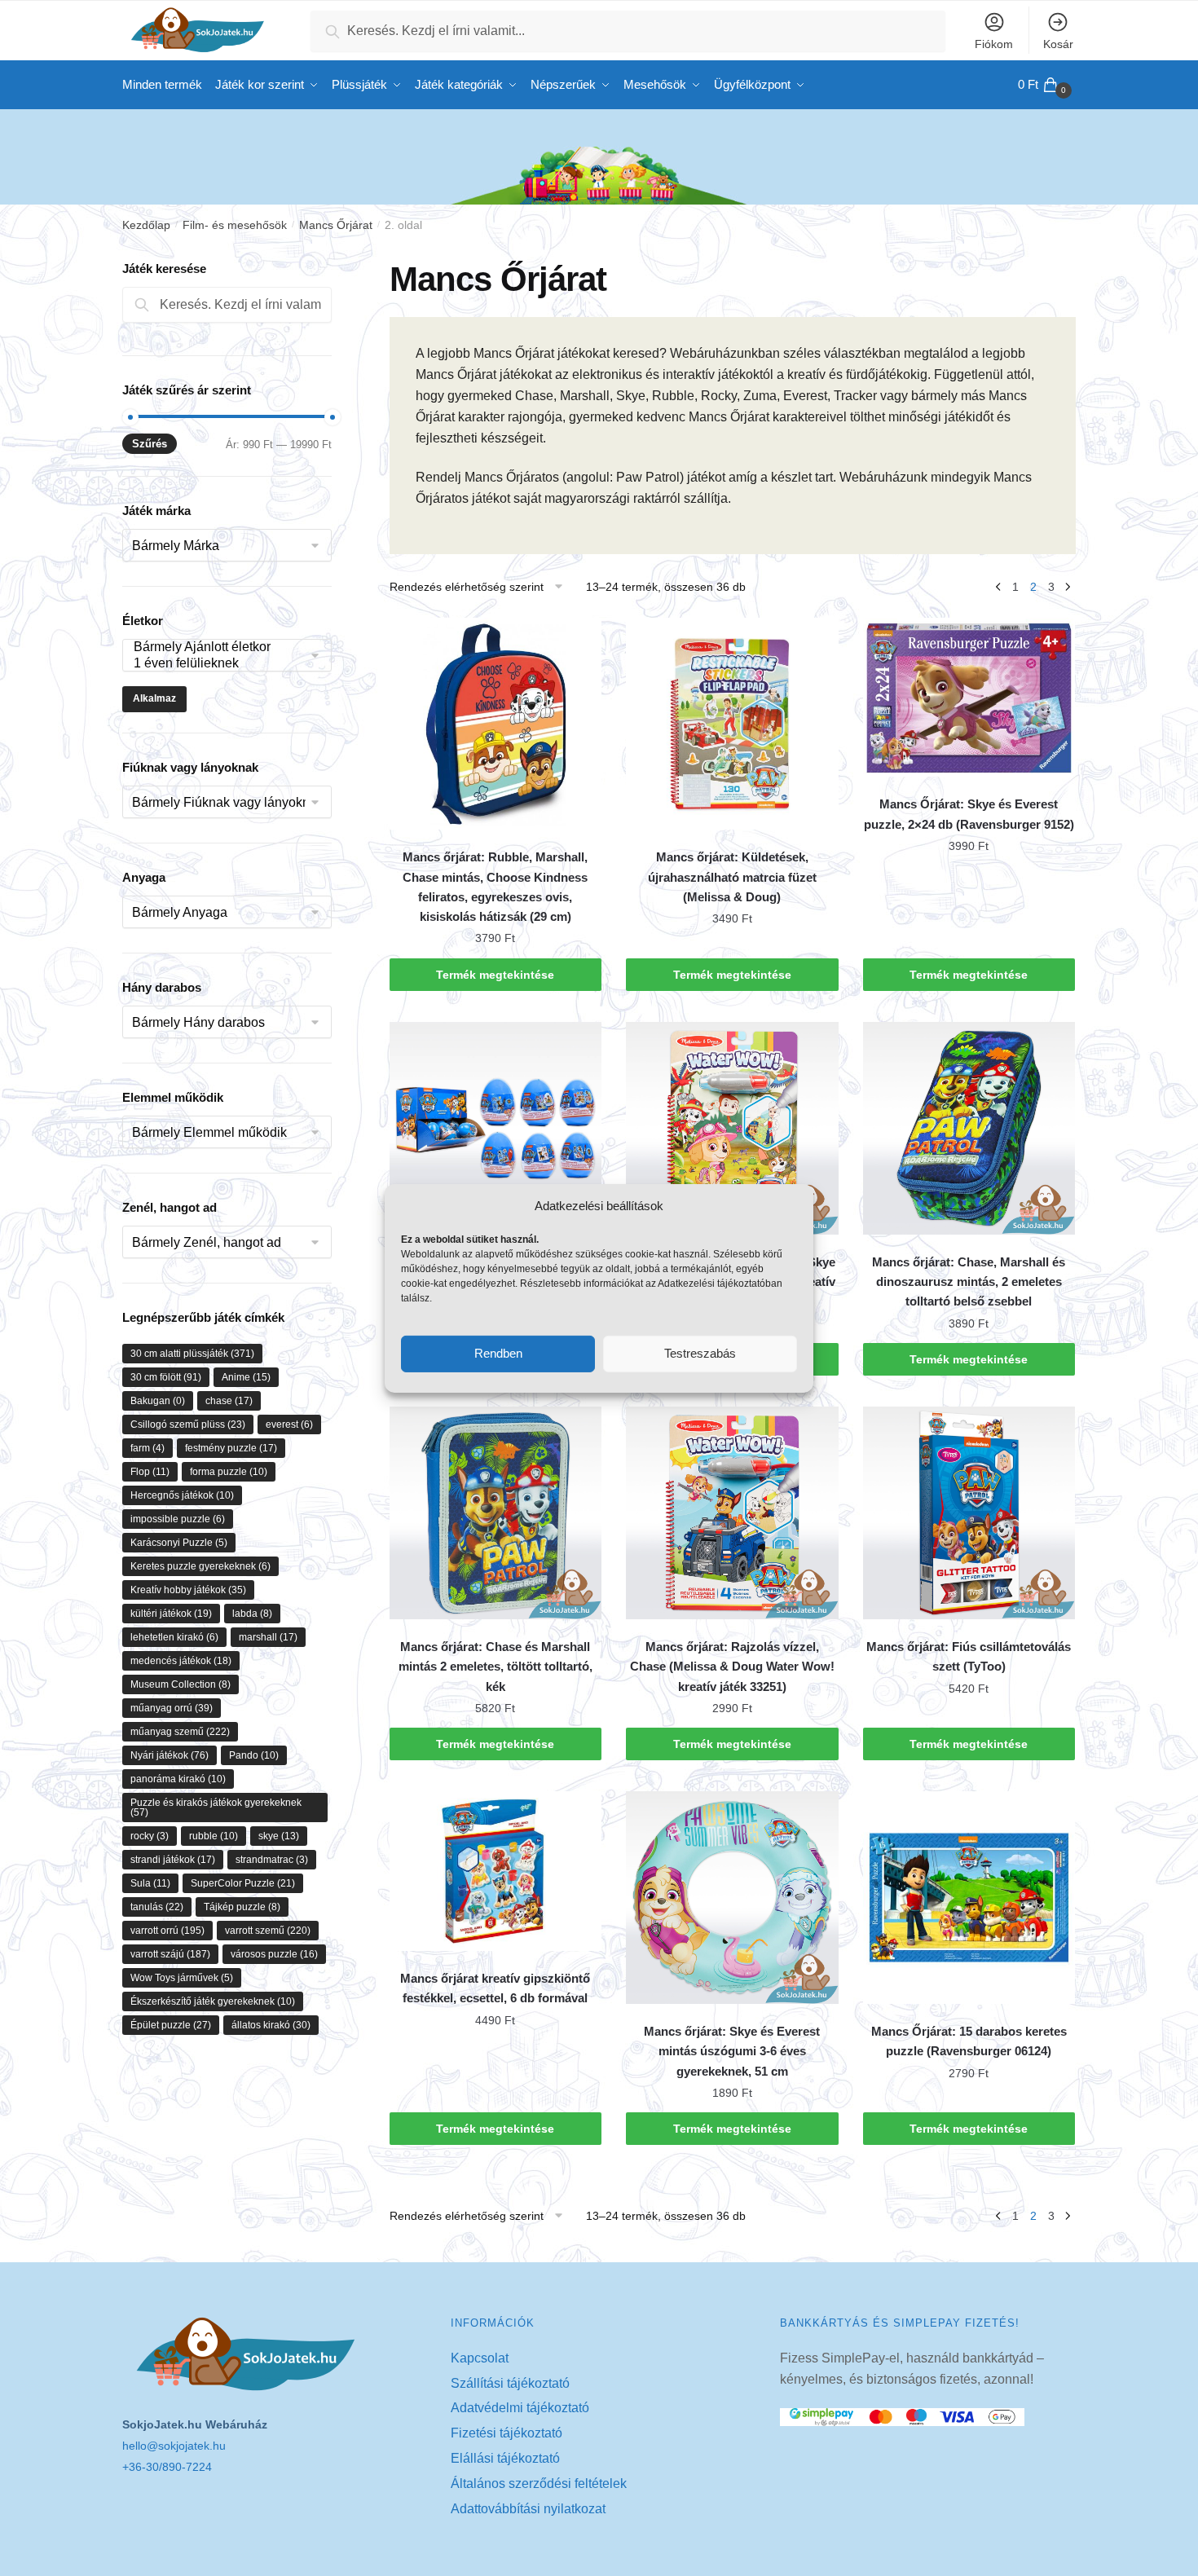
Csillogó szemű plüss (188, 1425)
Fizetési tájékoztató (507, 2433)
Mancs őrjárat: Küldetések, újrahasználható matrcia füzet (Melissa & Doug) (732, 877)
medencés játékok (181, 1661)
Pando (254, 1755)
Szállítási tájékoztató (510, 2383)
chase (229, 1401)
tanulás (157, 1907)
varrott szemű (268, 1931)
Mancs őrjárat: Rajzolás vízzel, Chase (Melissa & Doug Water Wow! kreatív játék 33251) (732, 1667)
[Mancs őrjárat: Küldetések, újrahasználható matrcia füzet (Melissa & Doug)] (732, 724)
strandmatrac (272, 1860)
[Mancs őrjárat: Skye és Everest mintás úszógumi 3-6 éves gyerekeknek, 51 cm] (732, 1898)
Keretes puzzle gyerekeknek (200, 1566)
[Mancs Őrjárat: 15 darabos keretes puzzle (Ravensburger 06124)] (969, 1898)
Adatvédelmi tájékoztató (520, 2408)
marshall (268, 1637)
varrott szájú (170, 1954)
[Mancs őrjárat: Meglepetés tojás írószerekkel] (496, 1128)
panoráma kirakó (178, 1779)
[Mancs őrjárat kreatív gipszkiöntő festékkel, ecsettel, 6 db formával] (496, 1871)
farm (148, 1448)
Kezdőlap (146, 225)
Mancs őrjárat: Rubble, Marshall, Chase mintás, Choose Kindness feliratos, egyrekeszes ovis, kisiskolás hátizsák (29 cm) (495, 887)
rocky (150, 1836)
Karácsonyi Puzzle (179, 1543)
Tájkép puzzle (242, 1907)
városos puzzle (274, 1954)
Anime (246, 1377)
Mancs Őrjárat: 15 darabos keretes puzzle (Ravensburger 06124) (969, 2041)
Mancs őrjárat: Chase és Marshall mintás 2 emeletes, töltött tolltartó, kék (495, 1667)
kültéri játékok (171, 1614)
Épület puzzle (171, 2025)
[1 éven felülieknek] (219, 664)
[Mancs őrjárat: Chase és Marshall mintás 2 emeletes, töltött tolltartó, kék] (496, 1513)
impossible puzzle (178, 1519)
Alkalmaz (154, 698)
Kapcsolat (480, 2358)
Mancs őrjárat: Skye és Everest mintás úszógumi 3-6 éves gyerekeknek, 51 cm (732, 2051)
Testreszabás (700, 1353)
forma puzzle (229, 1472)
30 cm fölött (166, 1377)
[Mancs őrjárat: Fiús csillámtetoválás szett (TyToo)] (969, 1513)
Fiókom (994, 44)
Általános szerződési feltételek (539, 2484)
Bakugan (158, 1401)
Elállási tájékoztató (505, 2458)
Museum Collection (181, 1684)
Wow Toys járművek (182, 1978)
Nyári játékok (170, 1755)
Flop (150, 1472)
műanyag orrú (172, 1708)
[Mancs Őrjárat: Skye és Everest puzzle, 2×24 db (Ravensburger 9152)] (969, 697)
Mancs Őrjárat (336, 225)
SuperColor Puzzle (243, 1883)
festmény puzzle (231, 1448)
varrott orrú (167, 1931)
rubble (214, 1836)
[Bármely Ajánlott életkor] (219, 647)
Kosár (1058, 44)
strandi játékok (173, 1860)
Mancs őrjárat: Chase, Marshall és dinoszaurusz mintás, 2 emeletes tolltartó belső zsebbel (969, 1282)
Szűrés (150, 444)
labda (252, 1614)
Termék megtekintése (495, 975)
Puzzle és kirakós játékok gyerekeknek (216, 1808)
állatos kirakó (271, 2025)
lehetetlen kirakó (174, 1637)
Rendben (498, 1353)
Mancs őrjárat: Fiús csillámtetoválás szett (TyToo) (969, 1656)
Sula (150, 1883)
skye (279, 1836)
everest (289, 1425)
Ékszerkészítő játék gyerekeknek (213, 2001)
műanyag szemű (180, 1732)
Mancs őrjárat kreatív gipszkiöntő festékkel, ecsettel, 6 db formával (495, 1988)
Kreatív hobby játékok (188, 1590)
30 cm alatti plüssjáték (192, 1354)
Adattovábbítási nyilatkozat (528, 2509)
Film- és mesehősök (235, 225)
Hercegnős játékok (182, 1495)
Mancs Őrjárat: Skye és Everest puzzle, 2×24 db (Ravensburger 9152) (969, 814)
